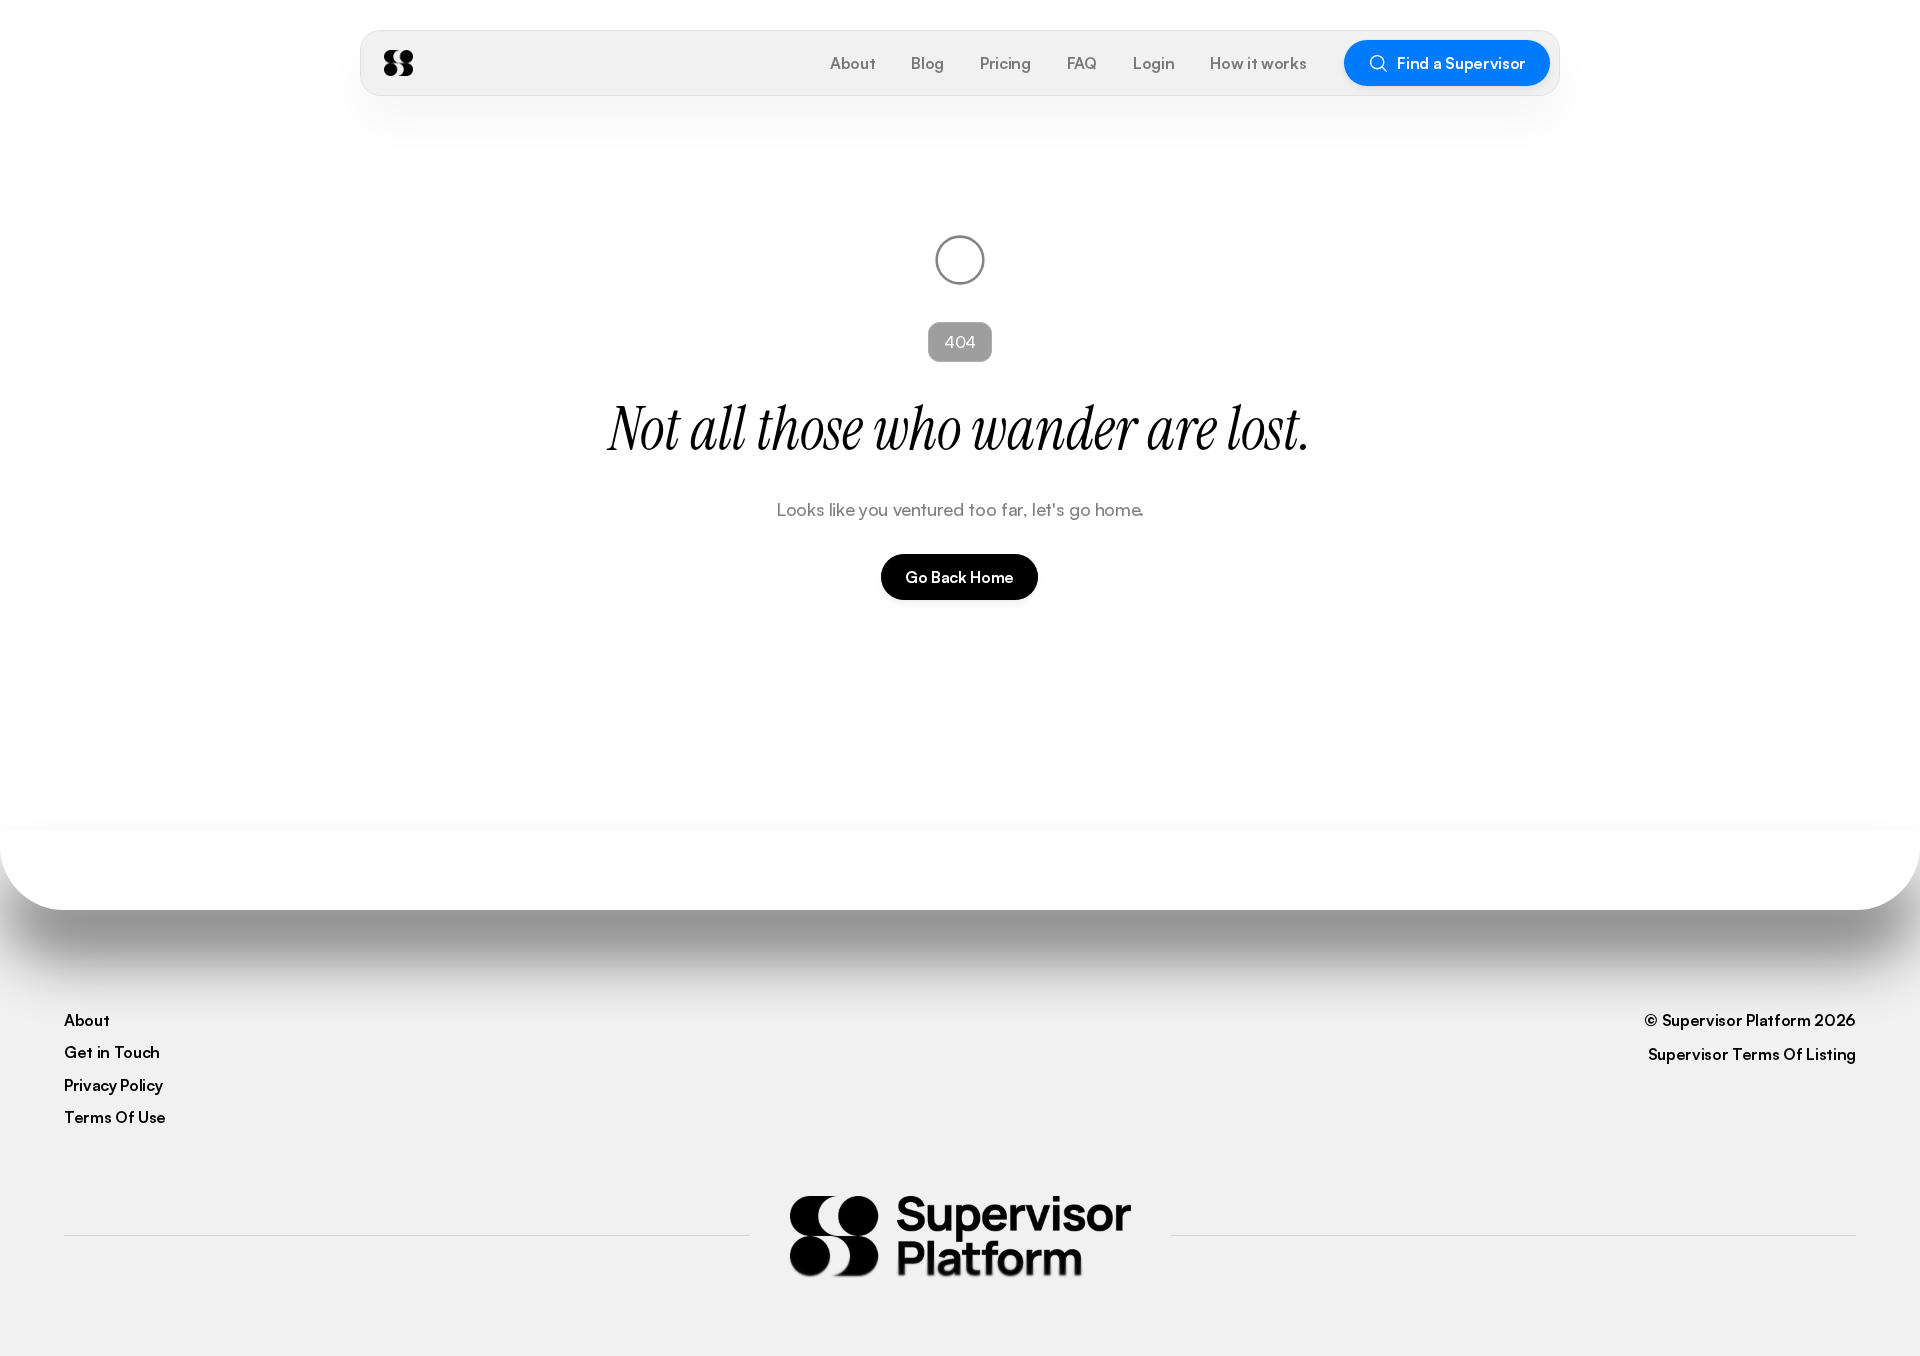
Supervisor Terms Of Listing (1752, 1054)
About (86, 1020)
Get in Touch (112, 1052)
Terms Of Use (115, 1117)
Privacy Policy (113, 1085)
